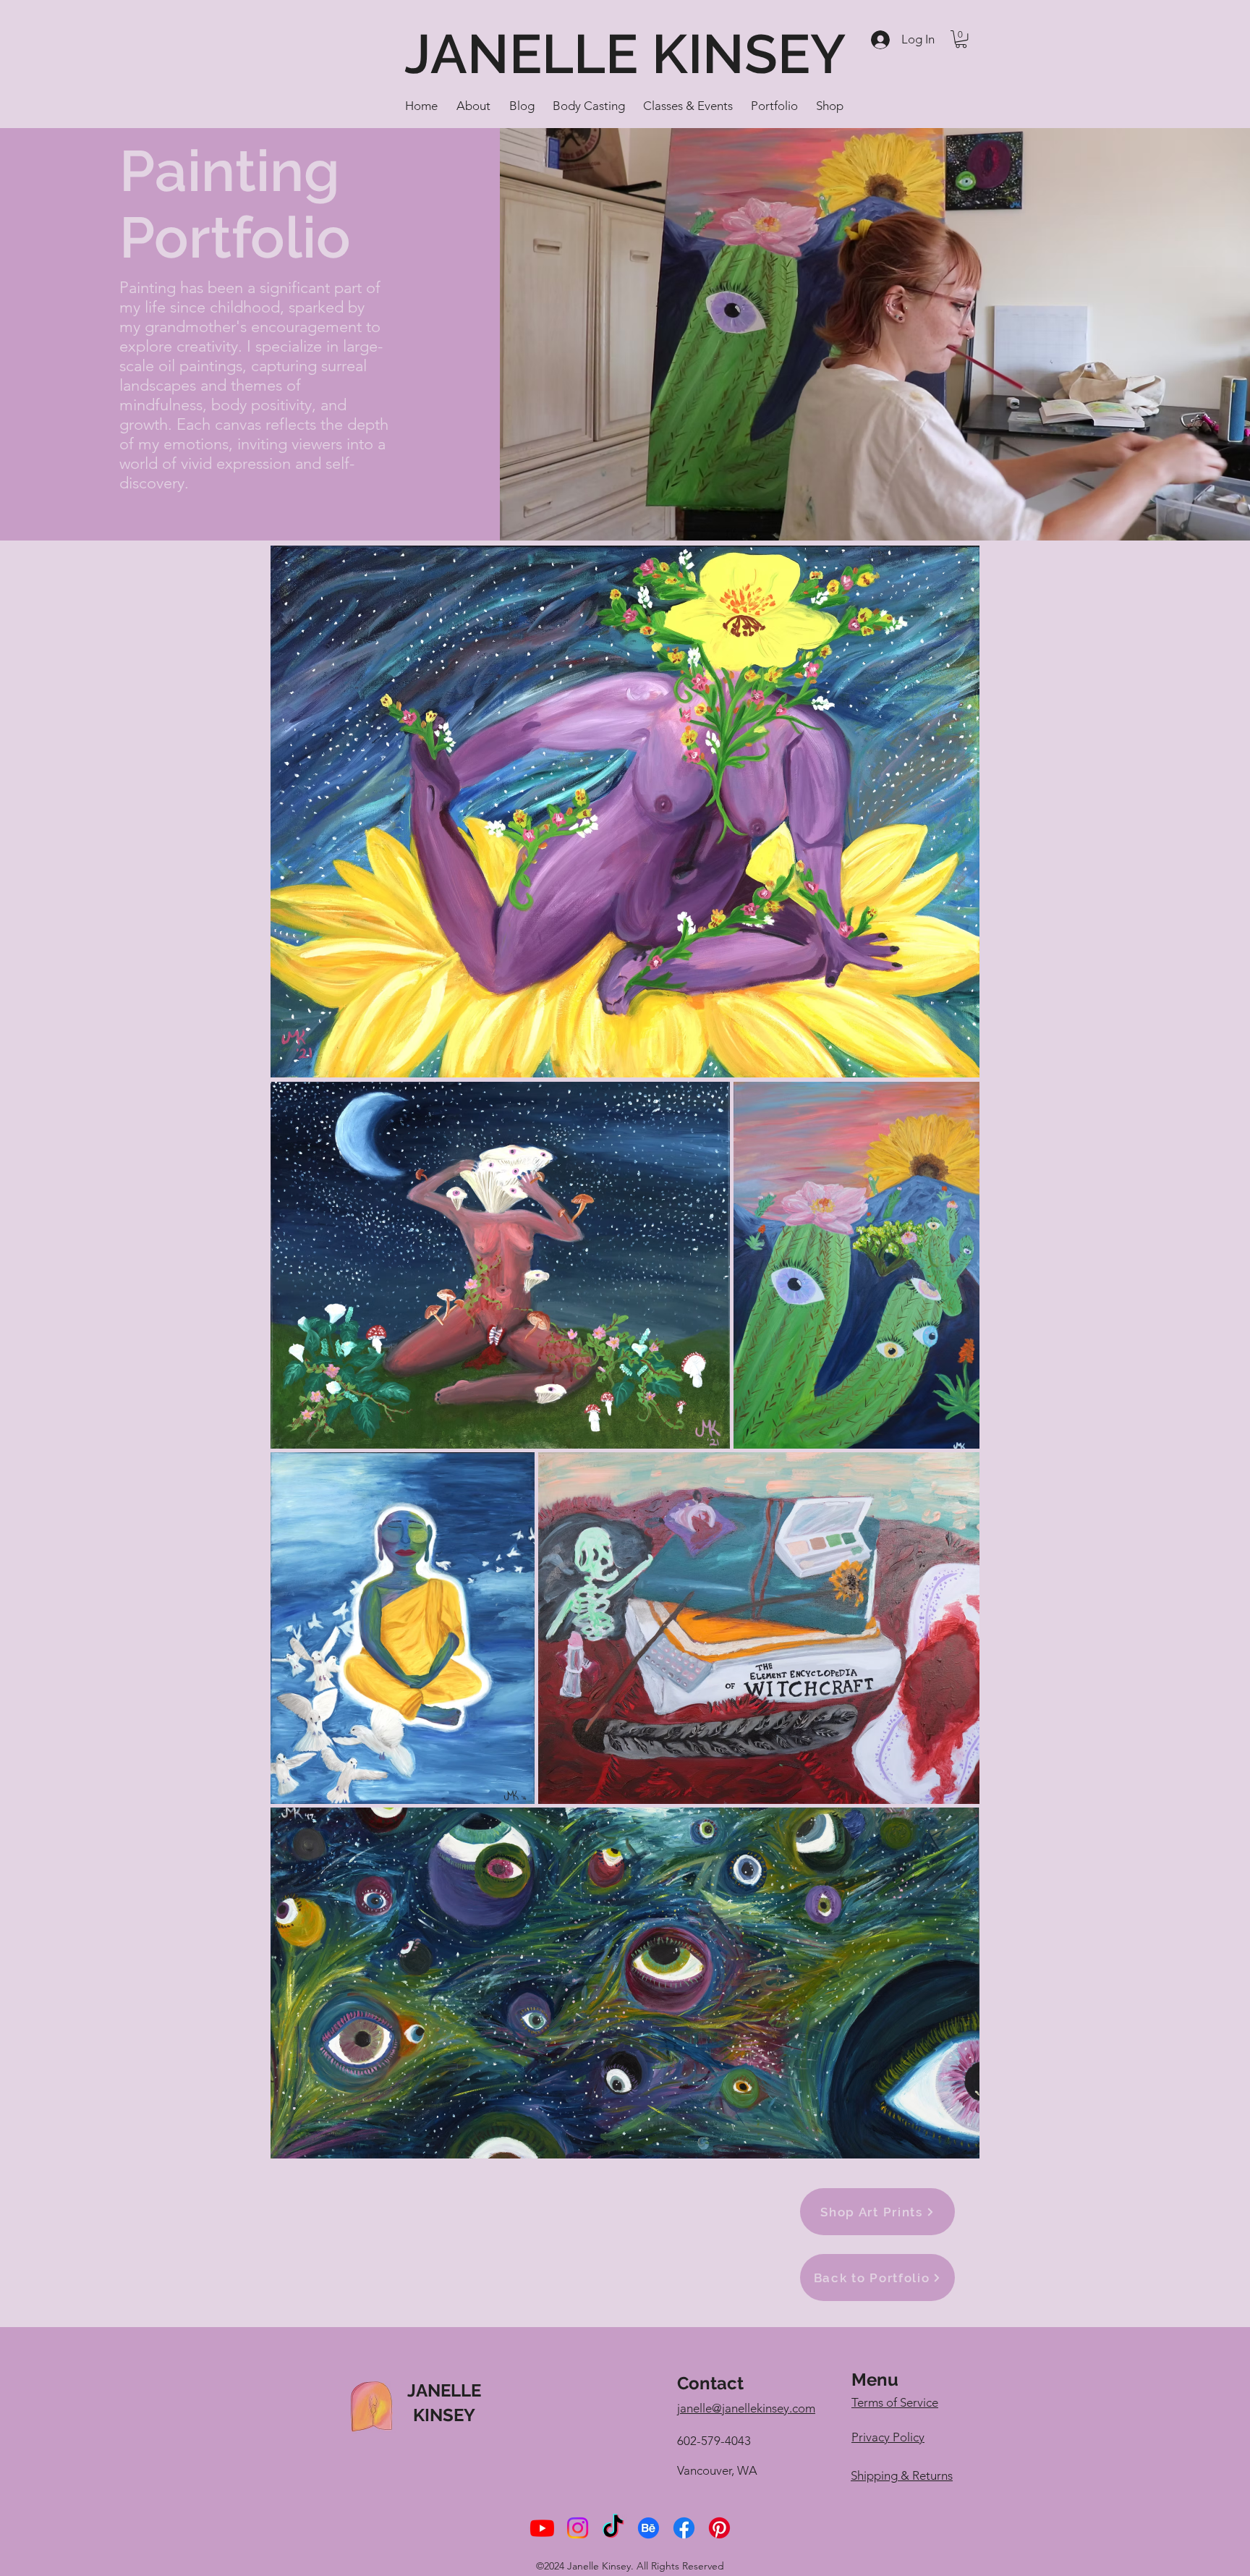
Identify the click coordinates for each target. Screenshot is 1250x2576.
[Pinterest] (719, 2528)
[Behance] (649, 2528)
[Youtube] (542, 2528)
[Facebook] (684, 2528)
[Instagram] (578, 2528)
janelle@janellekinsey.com (746, 2408)
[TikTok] (613, 2528)
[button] (961, 39)
